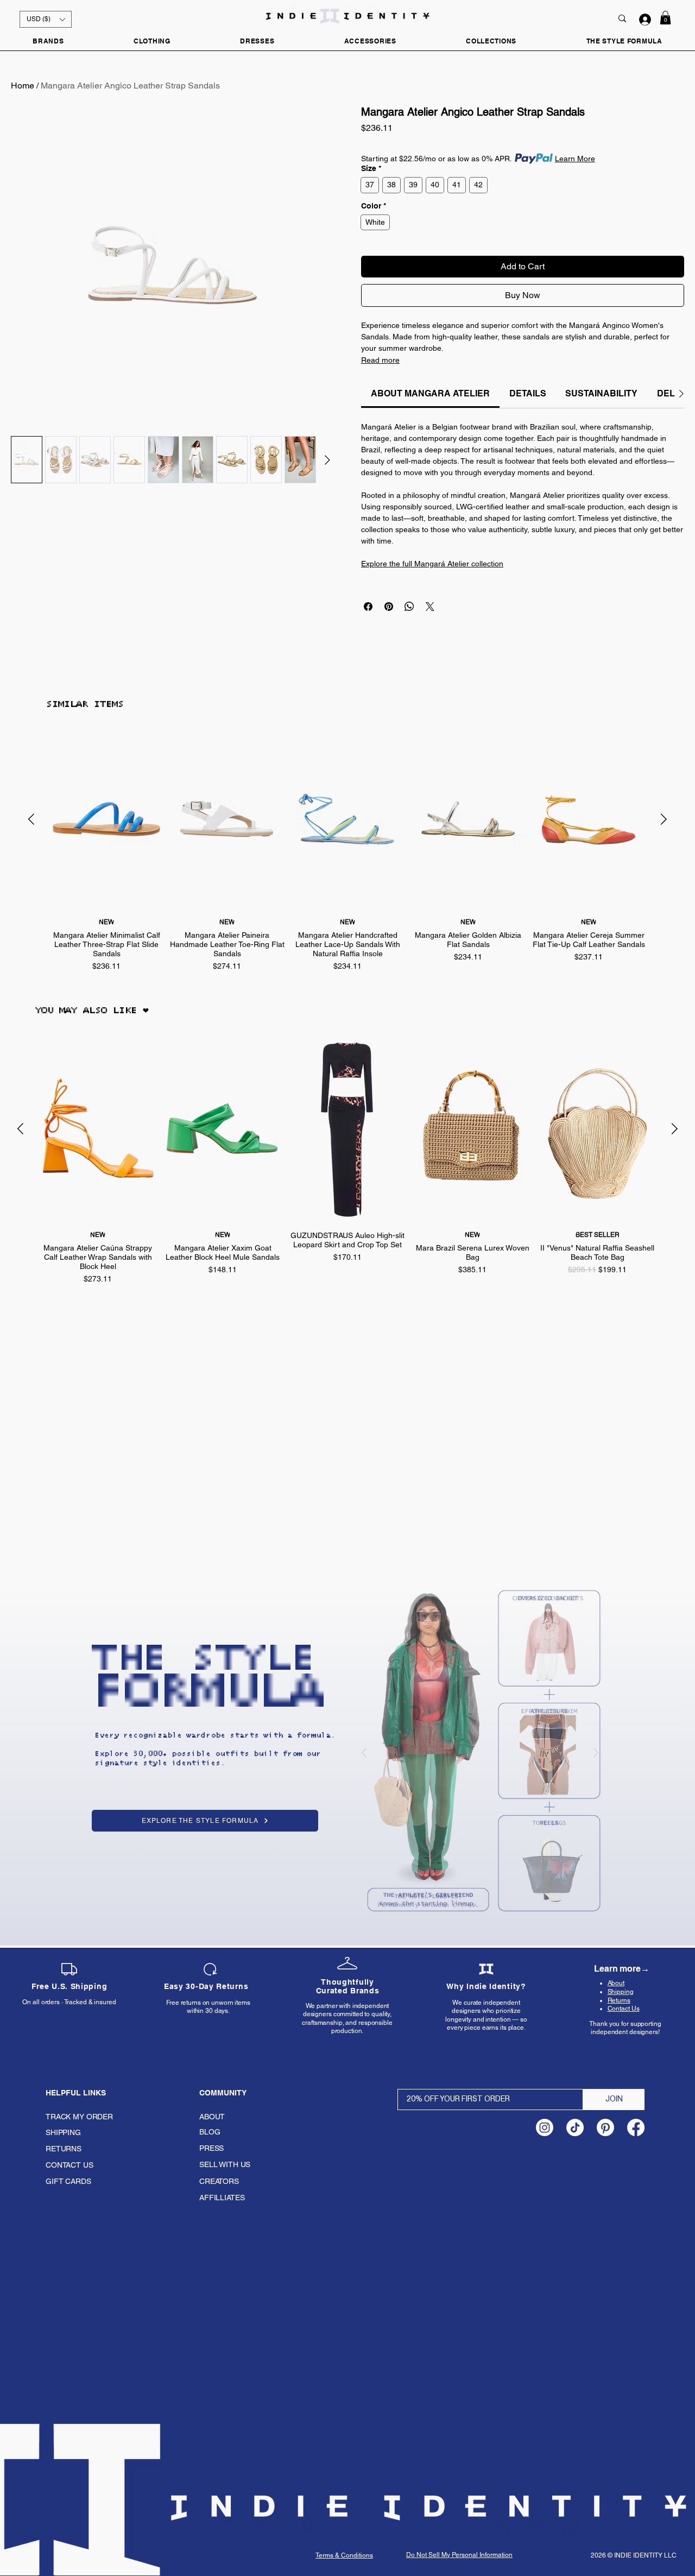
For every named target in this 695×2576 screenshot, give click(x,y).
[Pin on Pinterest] (389, 607)
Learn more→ (621, 1969)
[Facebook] (636, 2127)
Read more (380, 360)
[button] (46, 19)
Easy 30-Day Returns (206, 1986)
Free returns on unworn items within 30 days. (208, 2007)
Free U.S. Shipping (69, 1986)
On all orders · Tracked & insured (69, 2002)
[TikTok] (575, 2127)
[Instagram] (545, 2127)
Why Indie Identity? (486, 1986)
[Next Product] (664, 819)
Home (23, 86)
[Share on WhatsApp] (409, 607)
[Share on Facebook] (368, 607)
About (616, 1983)
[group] (347, 852)
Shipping (621, 1992)
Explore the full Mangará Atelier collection (432, 564)
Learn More (575, 159)
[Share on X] (430, 607)
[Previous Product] (31, 819)
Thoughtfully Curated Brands (348, 1986)
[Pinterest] (605, 2127)
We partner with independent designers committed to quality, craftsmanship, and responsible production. (347, 2019)
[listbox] (46, 19)
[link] (430, 393)
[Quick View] (106, 820)
